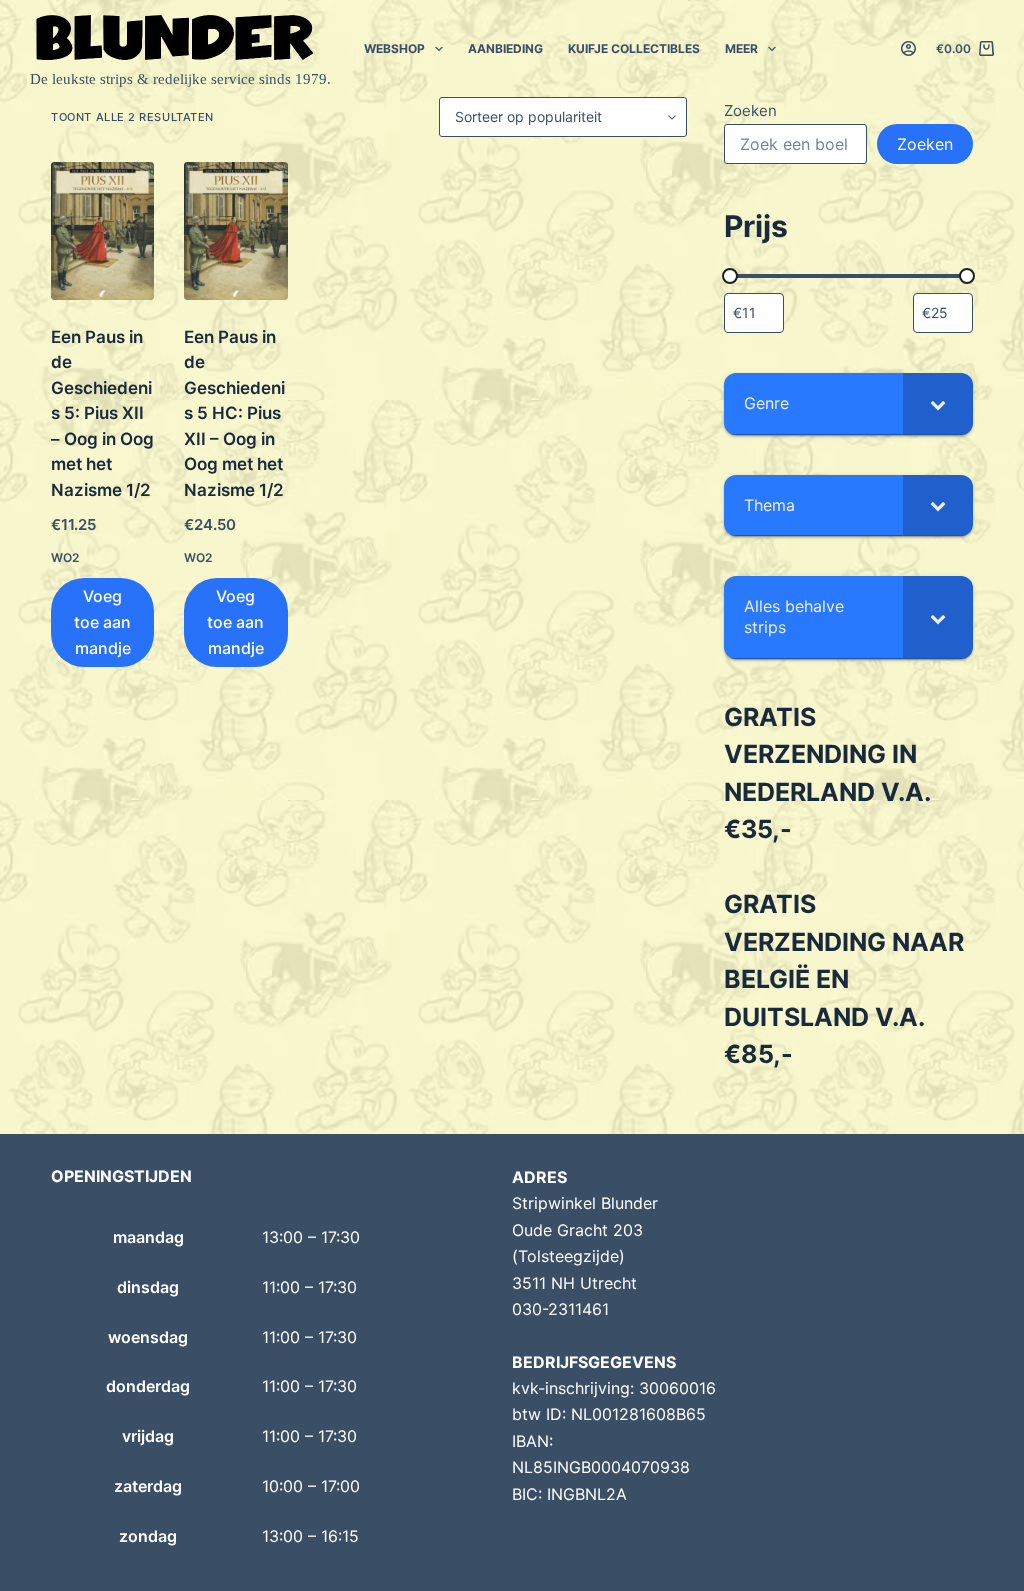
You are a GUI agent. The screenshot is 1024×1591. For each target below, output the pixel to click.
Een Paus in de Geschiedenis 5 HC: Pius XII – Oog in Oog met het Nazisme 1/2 (234, 413)
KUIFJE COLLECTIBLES (634, 48)
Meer (741, 48)
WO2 (65, 557)
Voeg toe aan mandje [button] (102, 622)
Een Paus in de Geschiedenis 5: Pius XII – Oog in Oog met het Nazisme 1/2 (102, 413)
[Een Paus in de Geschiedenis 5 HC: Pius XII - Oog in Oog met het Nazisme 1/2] (235, 231)
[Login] (908, 48)
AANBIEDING (505, 48)
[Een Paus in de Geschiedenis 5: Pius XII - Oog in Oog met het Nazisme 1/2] (102, 231)
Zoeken (750, 110)
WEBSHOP (394, 48)
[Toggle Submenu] (938, 403)
